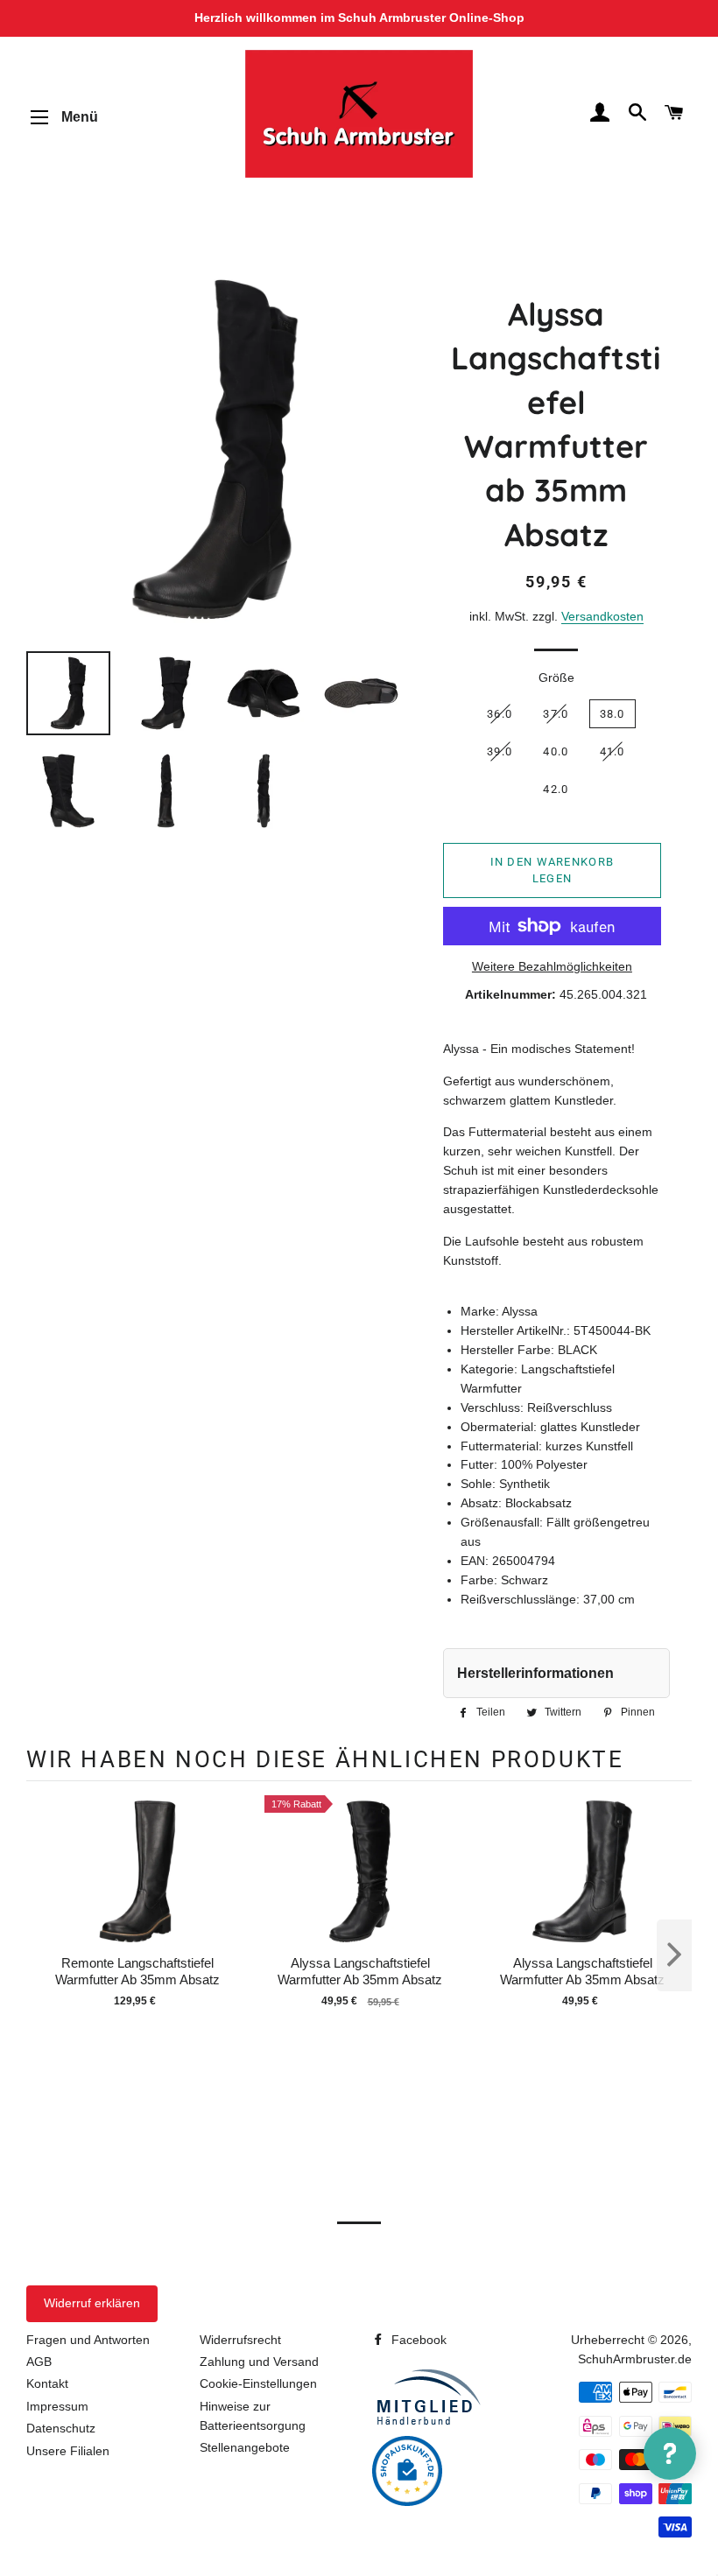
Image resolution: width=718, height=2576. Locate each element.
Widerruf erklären (92, 2303)
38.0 (612, 714)
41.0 (612, 751)
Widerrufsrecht (240, 2340)
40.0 (556, 751)
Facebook (417, 2340)
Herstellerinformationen (535, 1673)
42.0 (556, 789)
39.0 (500, 751)
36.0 (500, 714)
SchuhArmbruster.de (635, 2359)
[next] (674, 1955)
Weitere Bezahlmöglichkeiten (552, 966)
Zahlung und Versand (259, 2362)
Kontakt (47, 2383)
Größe (556, 677)
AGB (39, 2362)
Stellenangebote (245, 2447)
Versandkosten (602, 616)
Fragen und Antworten (88, 2340)
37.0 (556, 714)
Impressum (57, 2406)
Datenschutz (61, 2428)
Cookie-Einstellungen (258, 2383)
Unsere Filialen (68, 2451)
